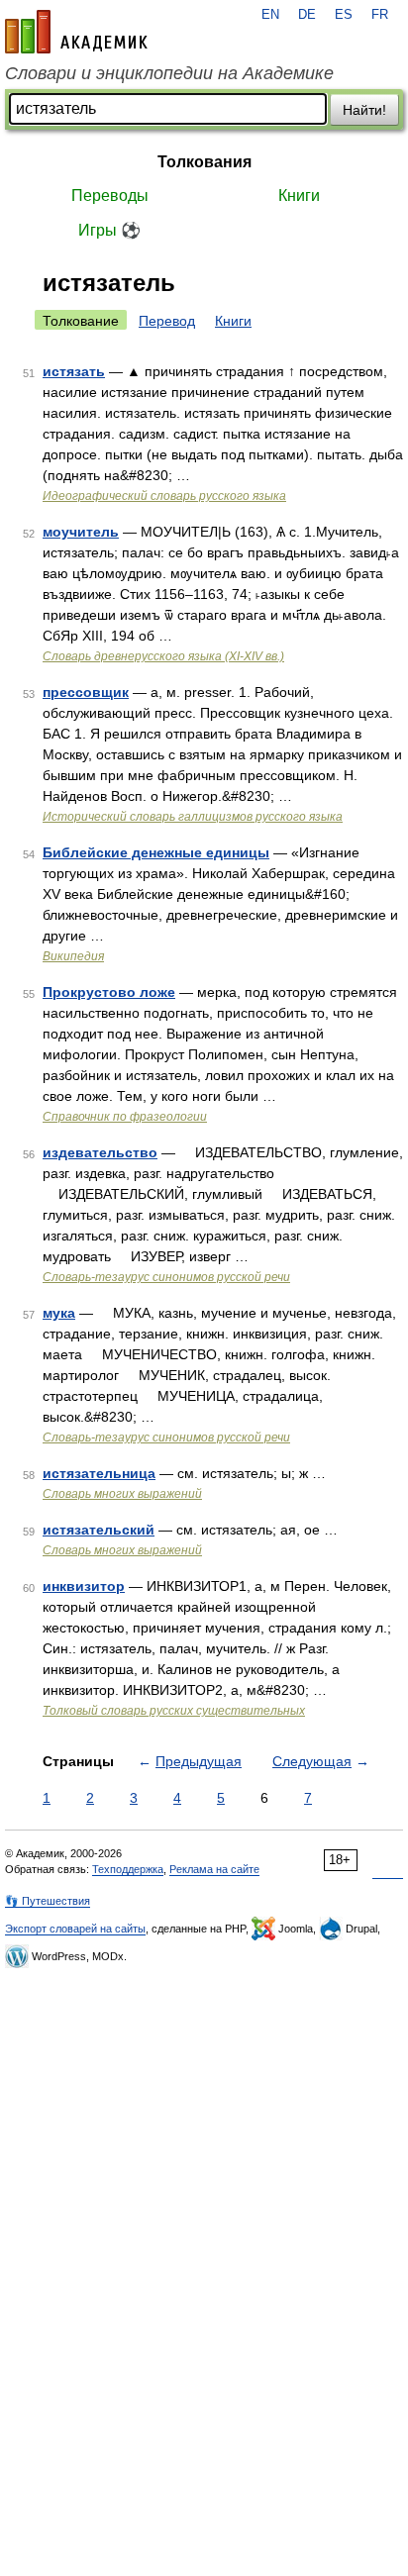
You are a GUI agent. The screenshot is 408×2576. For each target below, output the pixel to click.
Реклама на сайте (214, 1869)
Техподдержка (128, 1869)
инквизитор (84, 1586)
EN (270, 15)
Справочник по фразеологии (125, 1117)
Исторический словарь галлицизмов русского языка (193, 817)
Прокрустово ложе (109, 992)
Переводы (110, 196)
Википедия (73, 956)
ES (344, 15)
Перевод (167, 321)
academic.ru (76, 32)
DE (307, 15)
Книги (299, 196)
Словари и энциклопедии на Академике (169, 73)
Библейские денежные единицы (156, 852)
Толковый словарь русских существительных (174, 1711)
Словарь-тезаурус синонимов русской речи (166, 1277)
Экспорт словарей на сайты (75, 1929)
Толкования (204, 162)
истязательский (99, 1530)
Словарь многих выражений (122, 1494)
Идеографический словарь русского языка (164, 496)
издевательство (100, 1152)
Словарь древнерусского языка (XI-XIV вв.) (163, 656)
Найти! (364, 110)
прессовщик (86, 692)
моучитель (81, 532)
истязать (74, 371)
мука (59, 1313)
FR (380, 15)
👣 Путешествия (48, 1901)
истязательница (99, 1473)
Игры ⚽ (109, 230)
